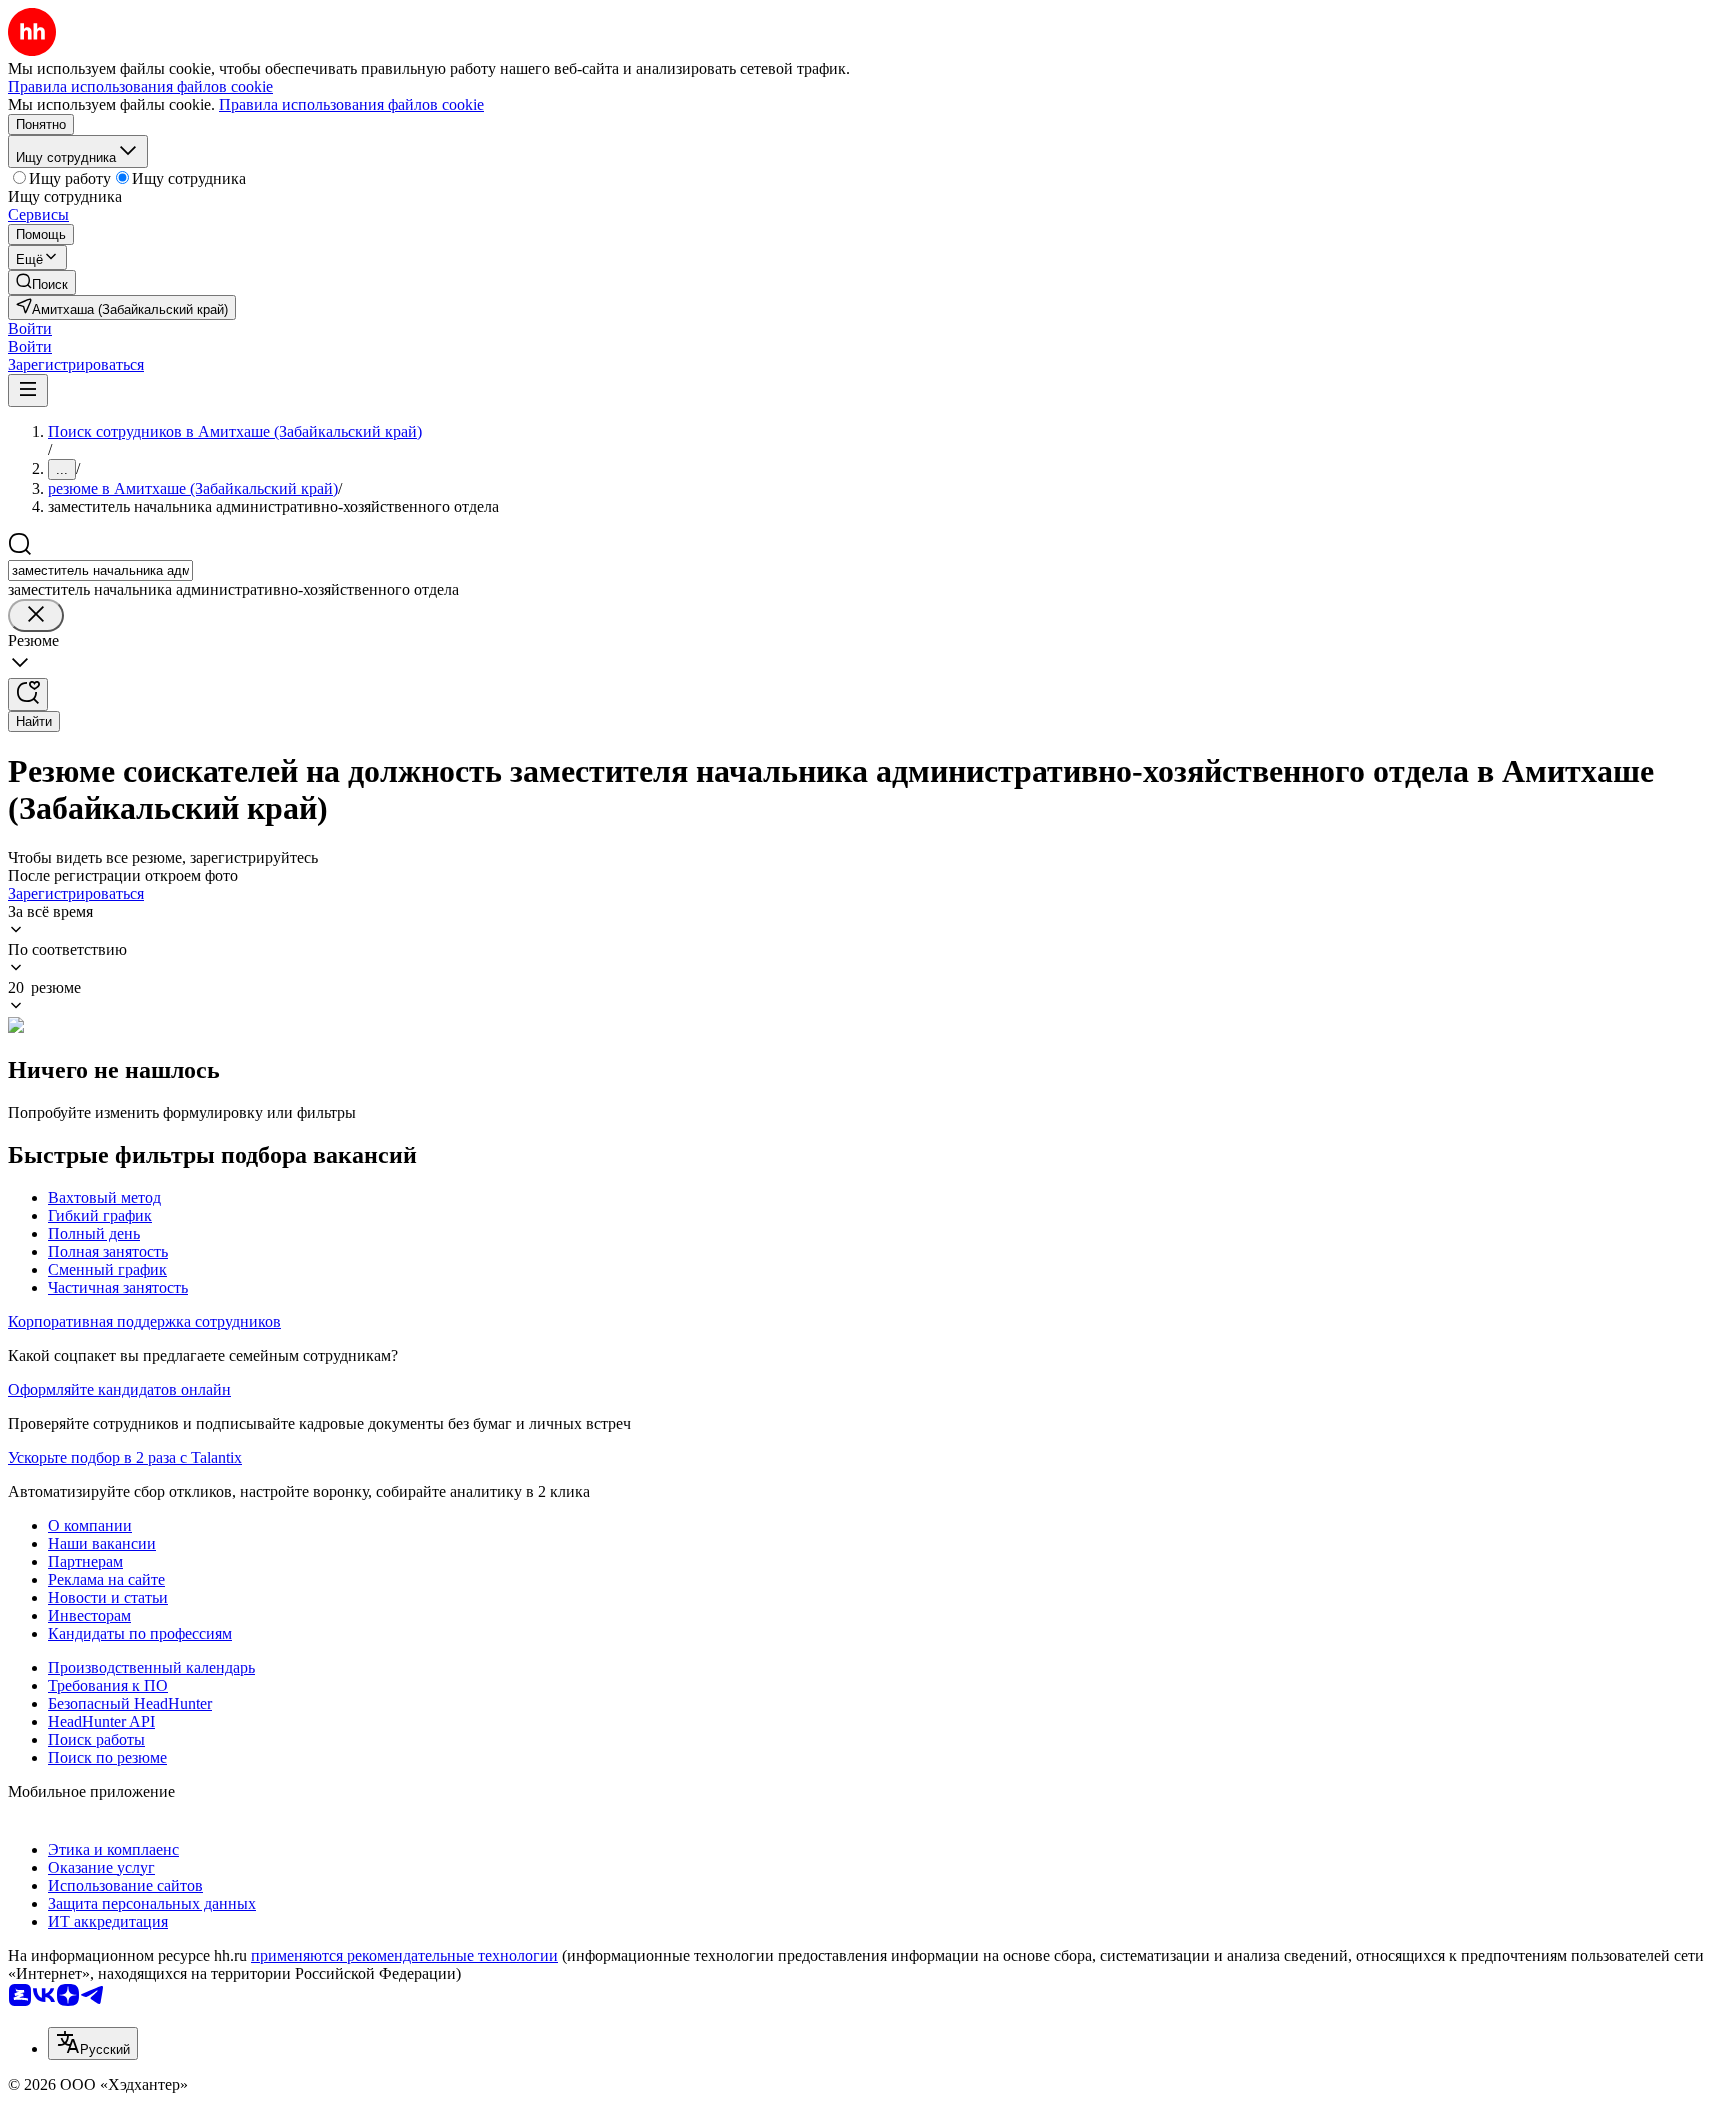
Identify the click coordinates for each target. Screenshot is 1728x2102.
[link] (42, 282)
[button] (30, 328)
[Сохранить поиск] (28, 694)
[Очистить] (36, 615)
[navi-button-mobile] (28, 390)
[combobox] (100, 570)
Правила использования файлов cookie (351, 104)
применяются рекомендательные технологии (404, 1955)
